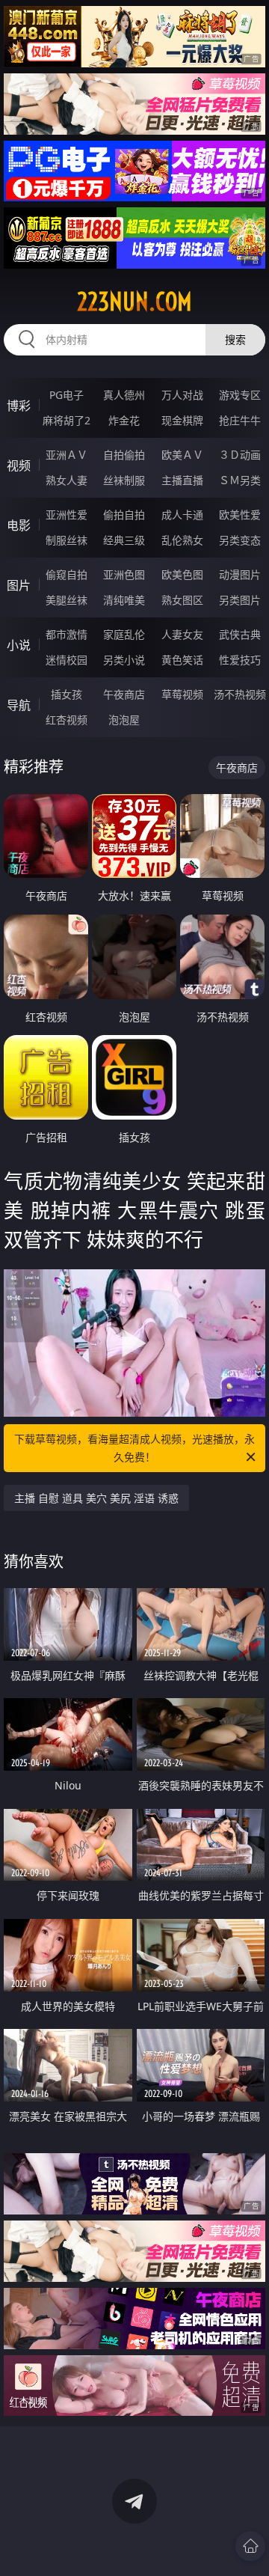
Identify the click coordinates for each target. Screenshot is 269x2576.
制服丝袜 (67, 540)
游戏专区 (240, 395)
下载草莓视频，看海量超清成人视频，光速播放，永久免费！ (134, 1448)
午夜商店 (124, 694)
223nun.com (134, 302)
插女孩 (67, 694)
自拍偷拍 (124, 455)
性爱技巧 (240, 660)
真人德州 (124, 395)
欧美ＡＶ (182, 455)
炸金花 (124, 420)
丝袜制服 (124, 480)
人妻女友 (182, 634)
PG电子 (67, 395)
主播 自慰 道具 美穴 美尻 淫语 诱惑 (96, 1498)
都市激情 (67, 634)
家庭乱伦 (124, 634)
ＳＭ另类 (240, 480)
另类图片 (240, 600)
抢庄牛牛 (240, 420)
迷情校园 (67, 660)
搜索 (235, 339)
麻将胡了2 (67, 420)
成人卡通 (182, 515)
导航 (19, 705)
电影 (19, 525)
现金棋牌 (182, 420)
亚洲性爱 (67, 515)
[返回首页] (250, 2546)
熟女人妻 (67, 480)
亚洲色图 (124, 574)
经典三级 (124, 540)
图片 (19, 585)
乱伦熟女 (182, 540)
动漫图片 (240, 574)
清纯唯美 (124, 600)
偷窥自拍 (67, 574)
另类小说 (124, 660)
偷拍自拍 (124, 515)
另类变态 (240, 540)
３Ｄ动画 (240, 455)
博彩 (19, 406)
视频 (19, 466)
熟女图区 (182, 600)
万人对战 (182, 395)
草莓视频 (182, 694)
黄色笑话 (182, 660)
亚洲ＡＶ (67, 455)
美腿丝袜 (67, 600)
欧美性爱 (240, 515)
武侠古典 (240, 634)
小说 (19, 645)
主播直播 (182, 480)
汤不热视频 (240, 694)
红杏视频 (67, 720)
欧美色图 (182, 574)
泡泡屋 (124, 720)
